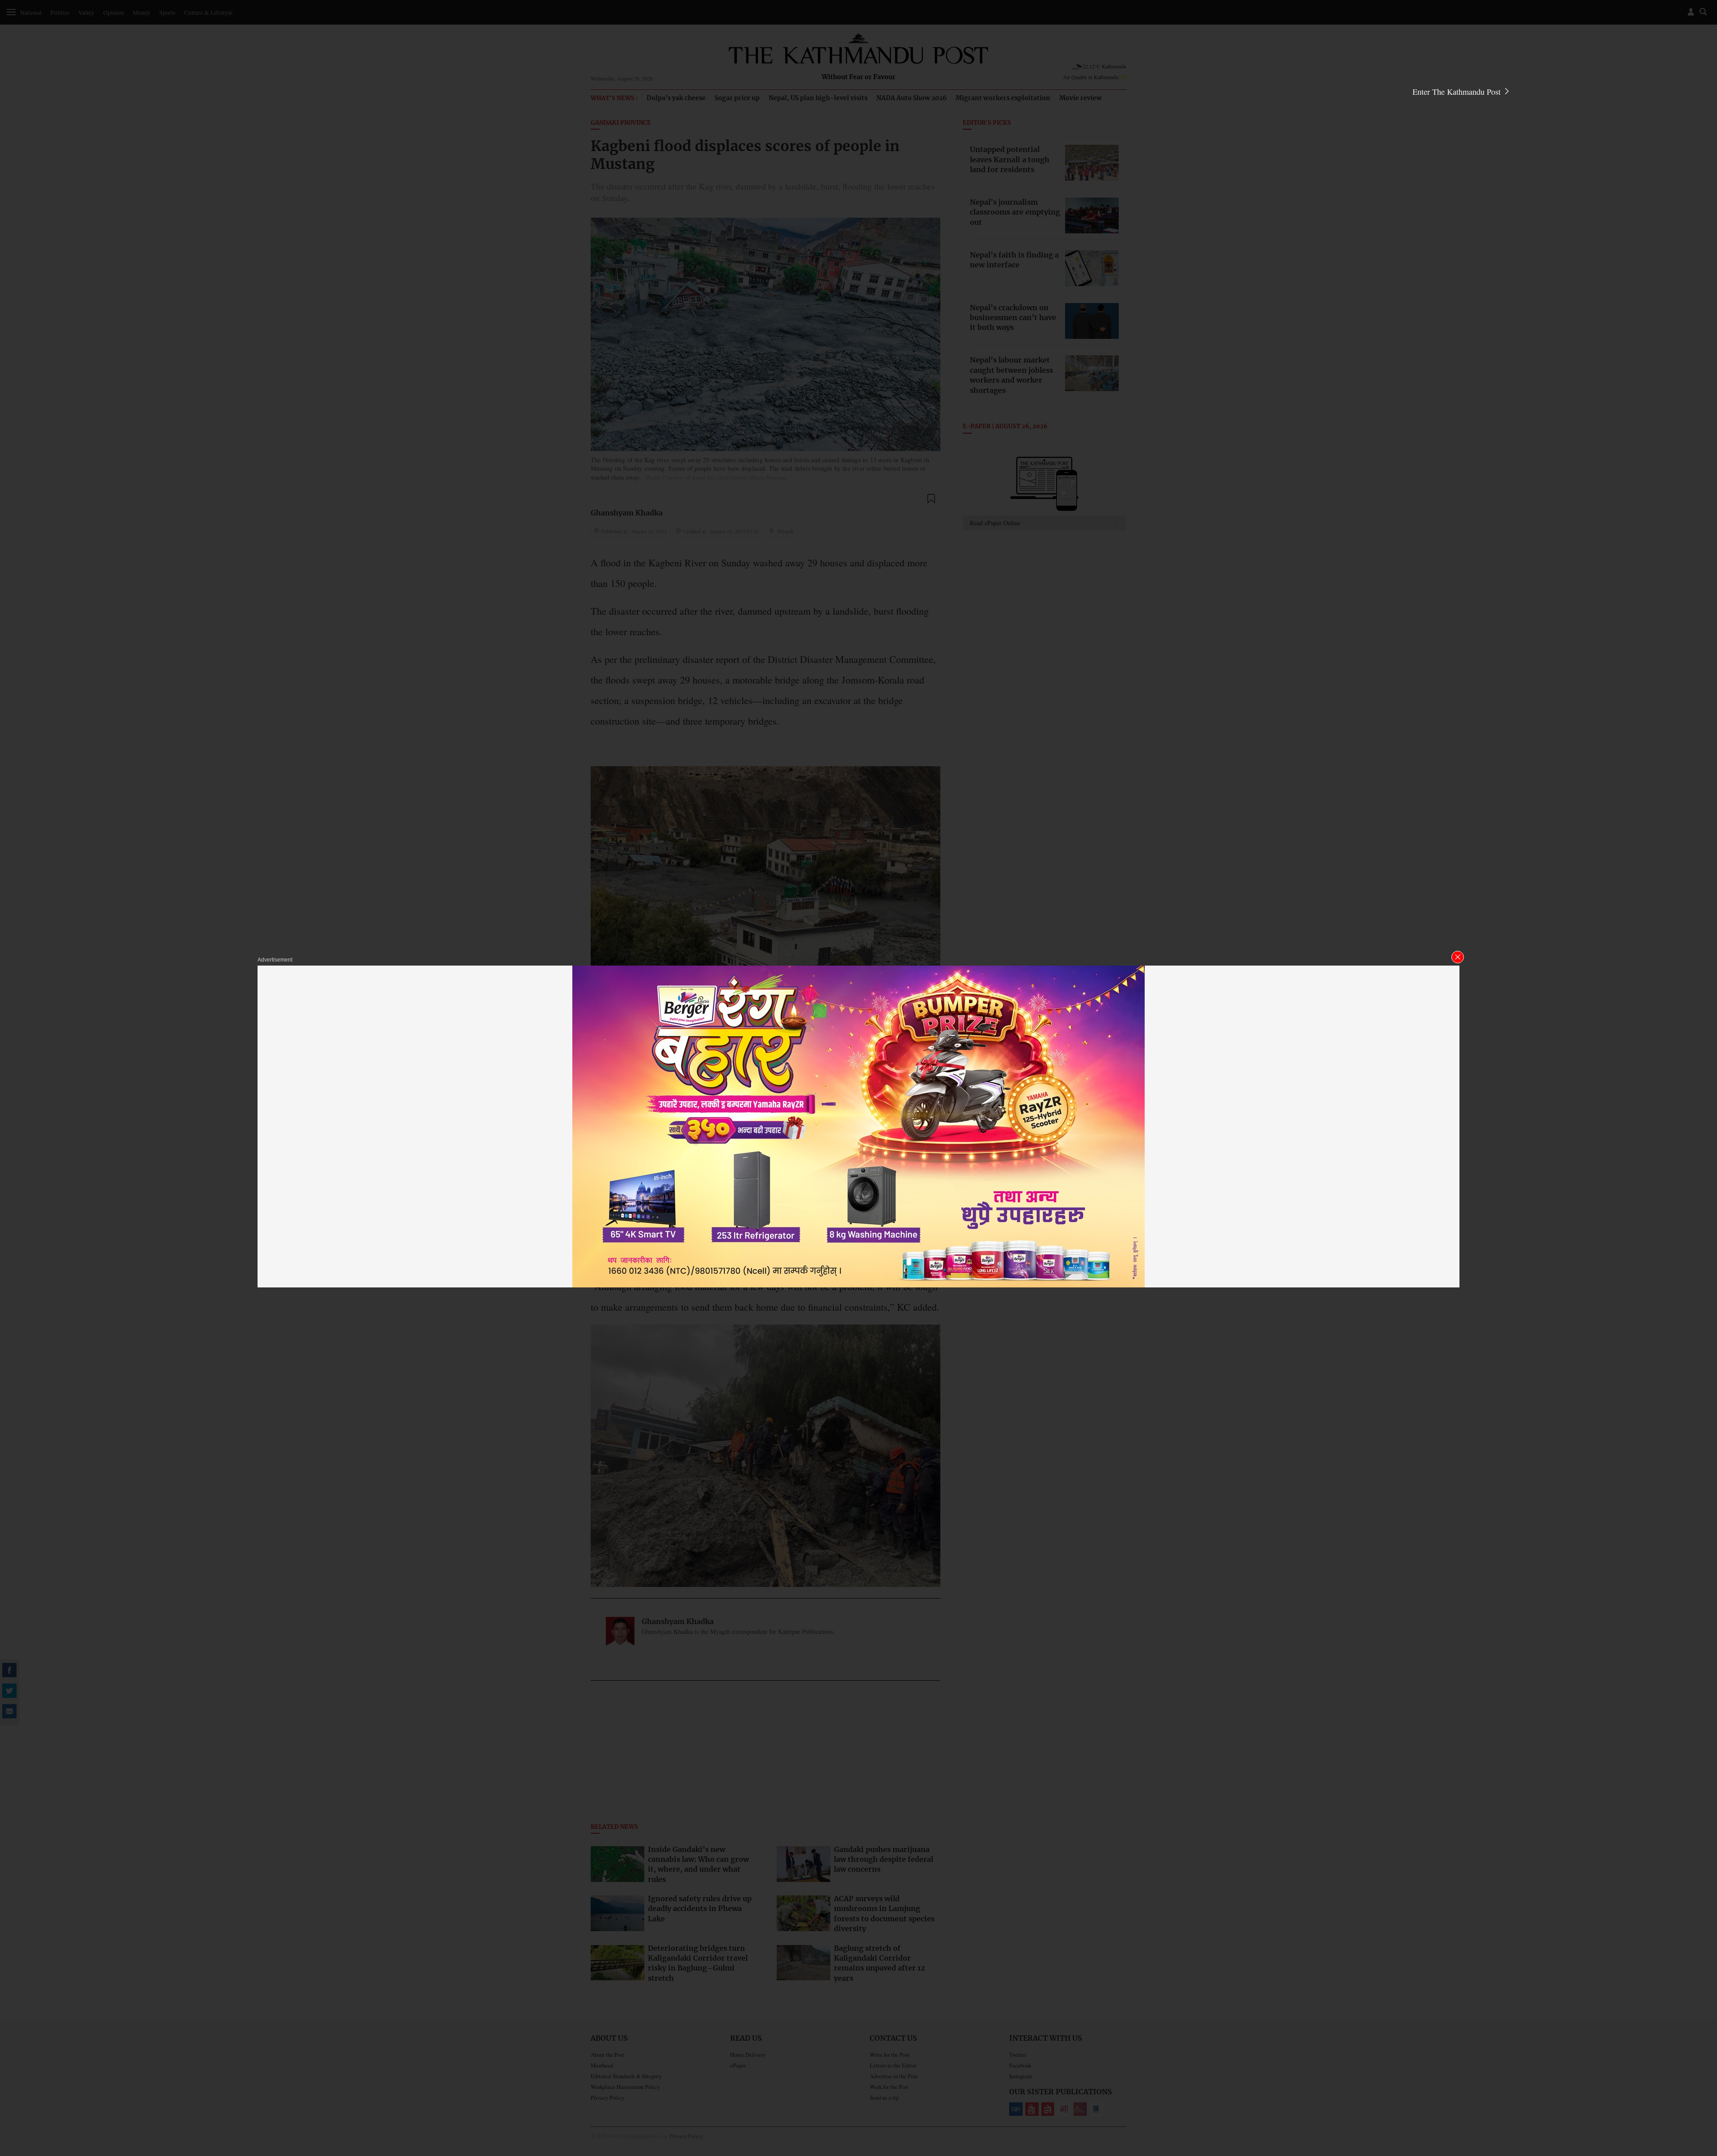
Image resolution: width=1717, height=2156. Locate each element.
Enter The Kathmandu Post (1458, 92)
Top (1700, 2087)
